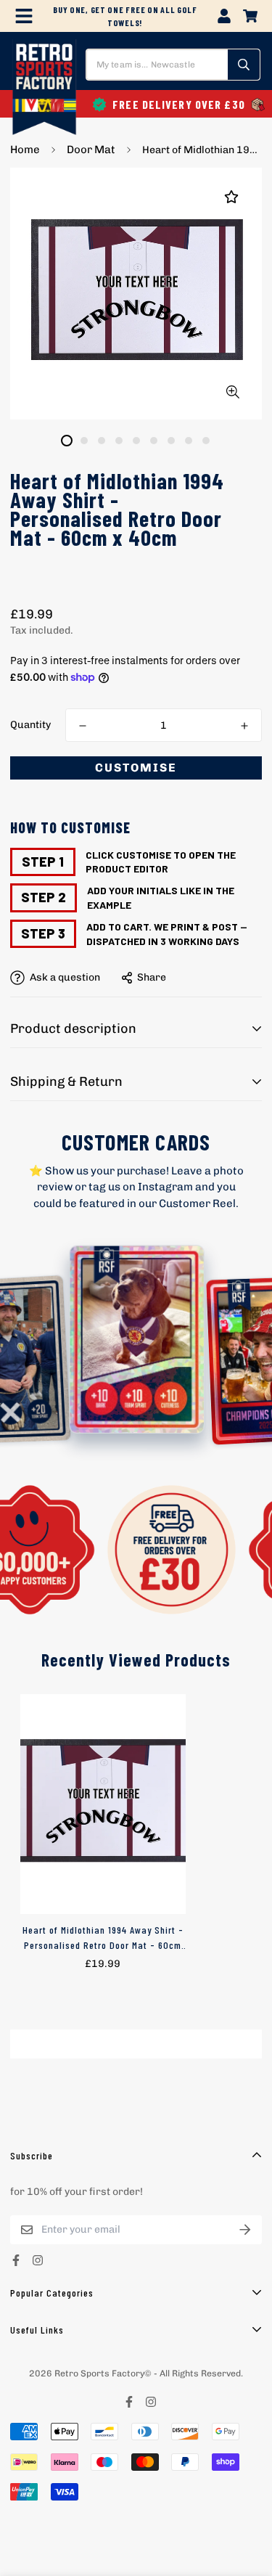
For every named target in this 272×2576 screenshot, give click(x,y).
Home (25, 150)
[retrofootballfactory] (44, 89)
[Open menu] (24, 16)
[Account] (224, 16)
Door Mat (91, 150)
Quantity (30, 725)
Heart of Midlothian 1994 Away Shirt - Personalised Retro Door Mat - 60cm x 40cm (103, 1938)
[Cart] (250, 16)
